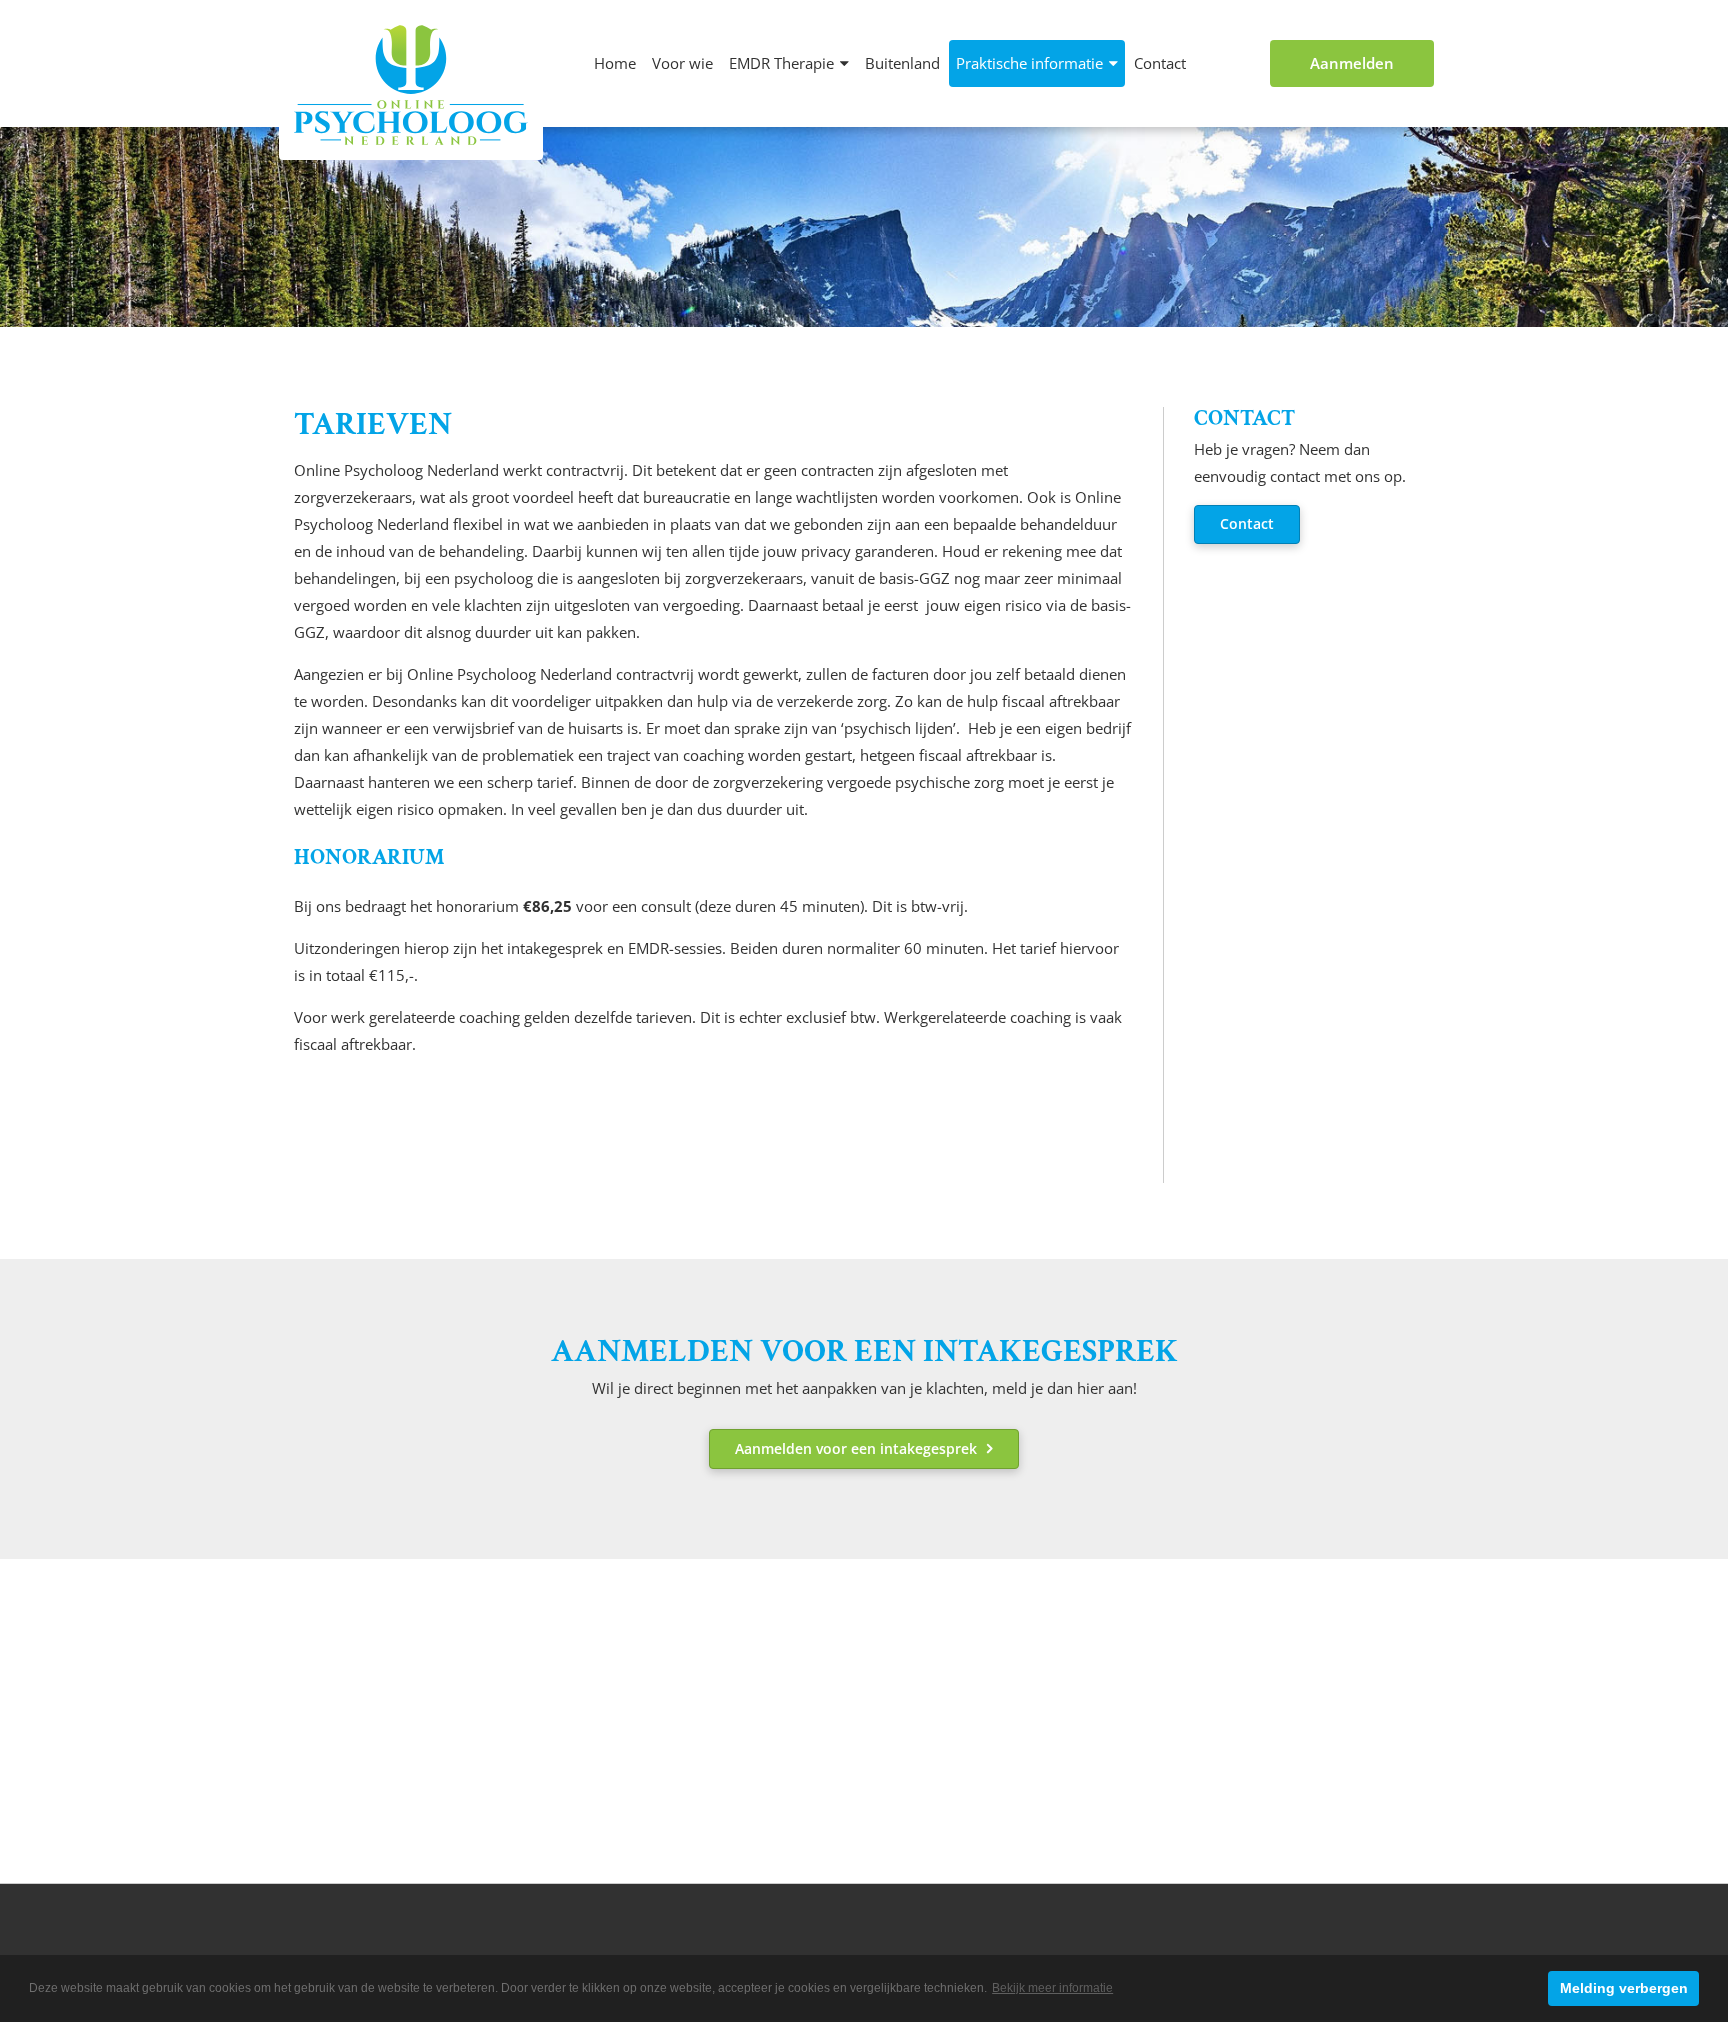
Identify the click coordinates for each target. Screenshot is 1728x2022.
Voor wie (682, 63)
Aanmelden (1352, 63)
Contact (1160, 63)
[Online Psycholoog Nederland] (411, 85)
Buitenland (902, 63)
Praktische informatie (1029, 63)
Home (615, 63)
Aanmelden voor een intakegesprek (856, 1448)
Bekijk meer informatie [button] (1052, 1988)
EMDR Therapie (781, 63)
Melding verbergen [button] (1624, 1988)
